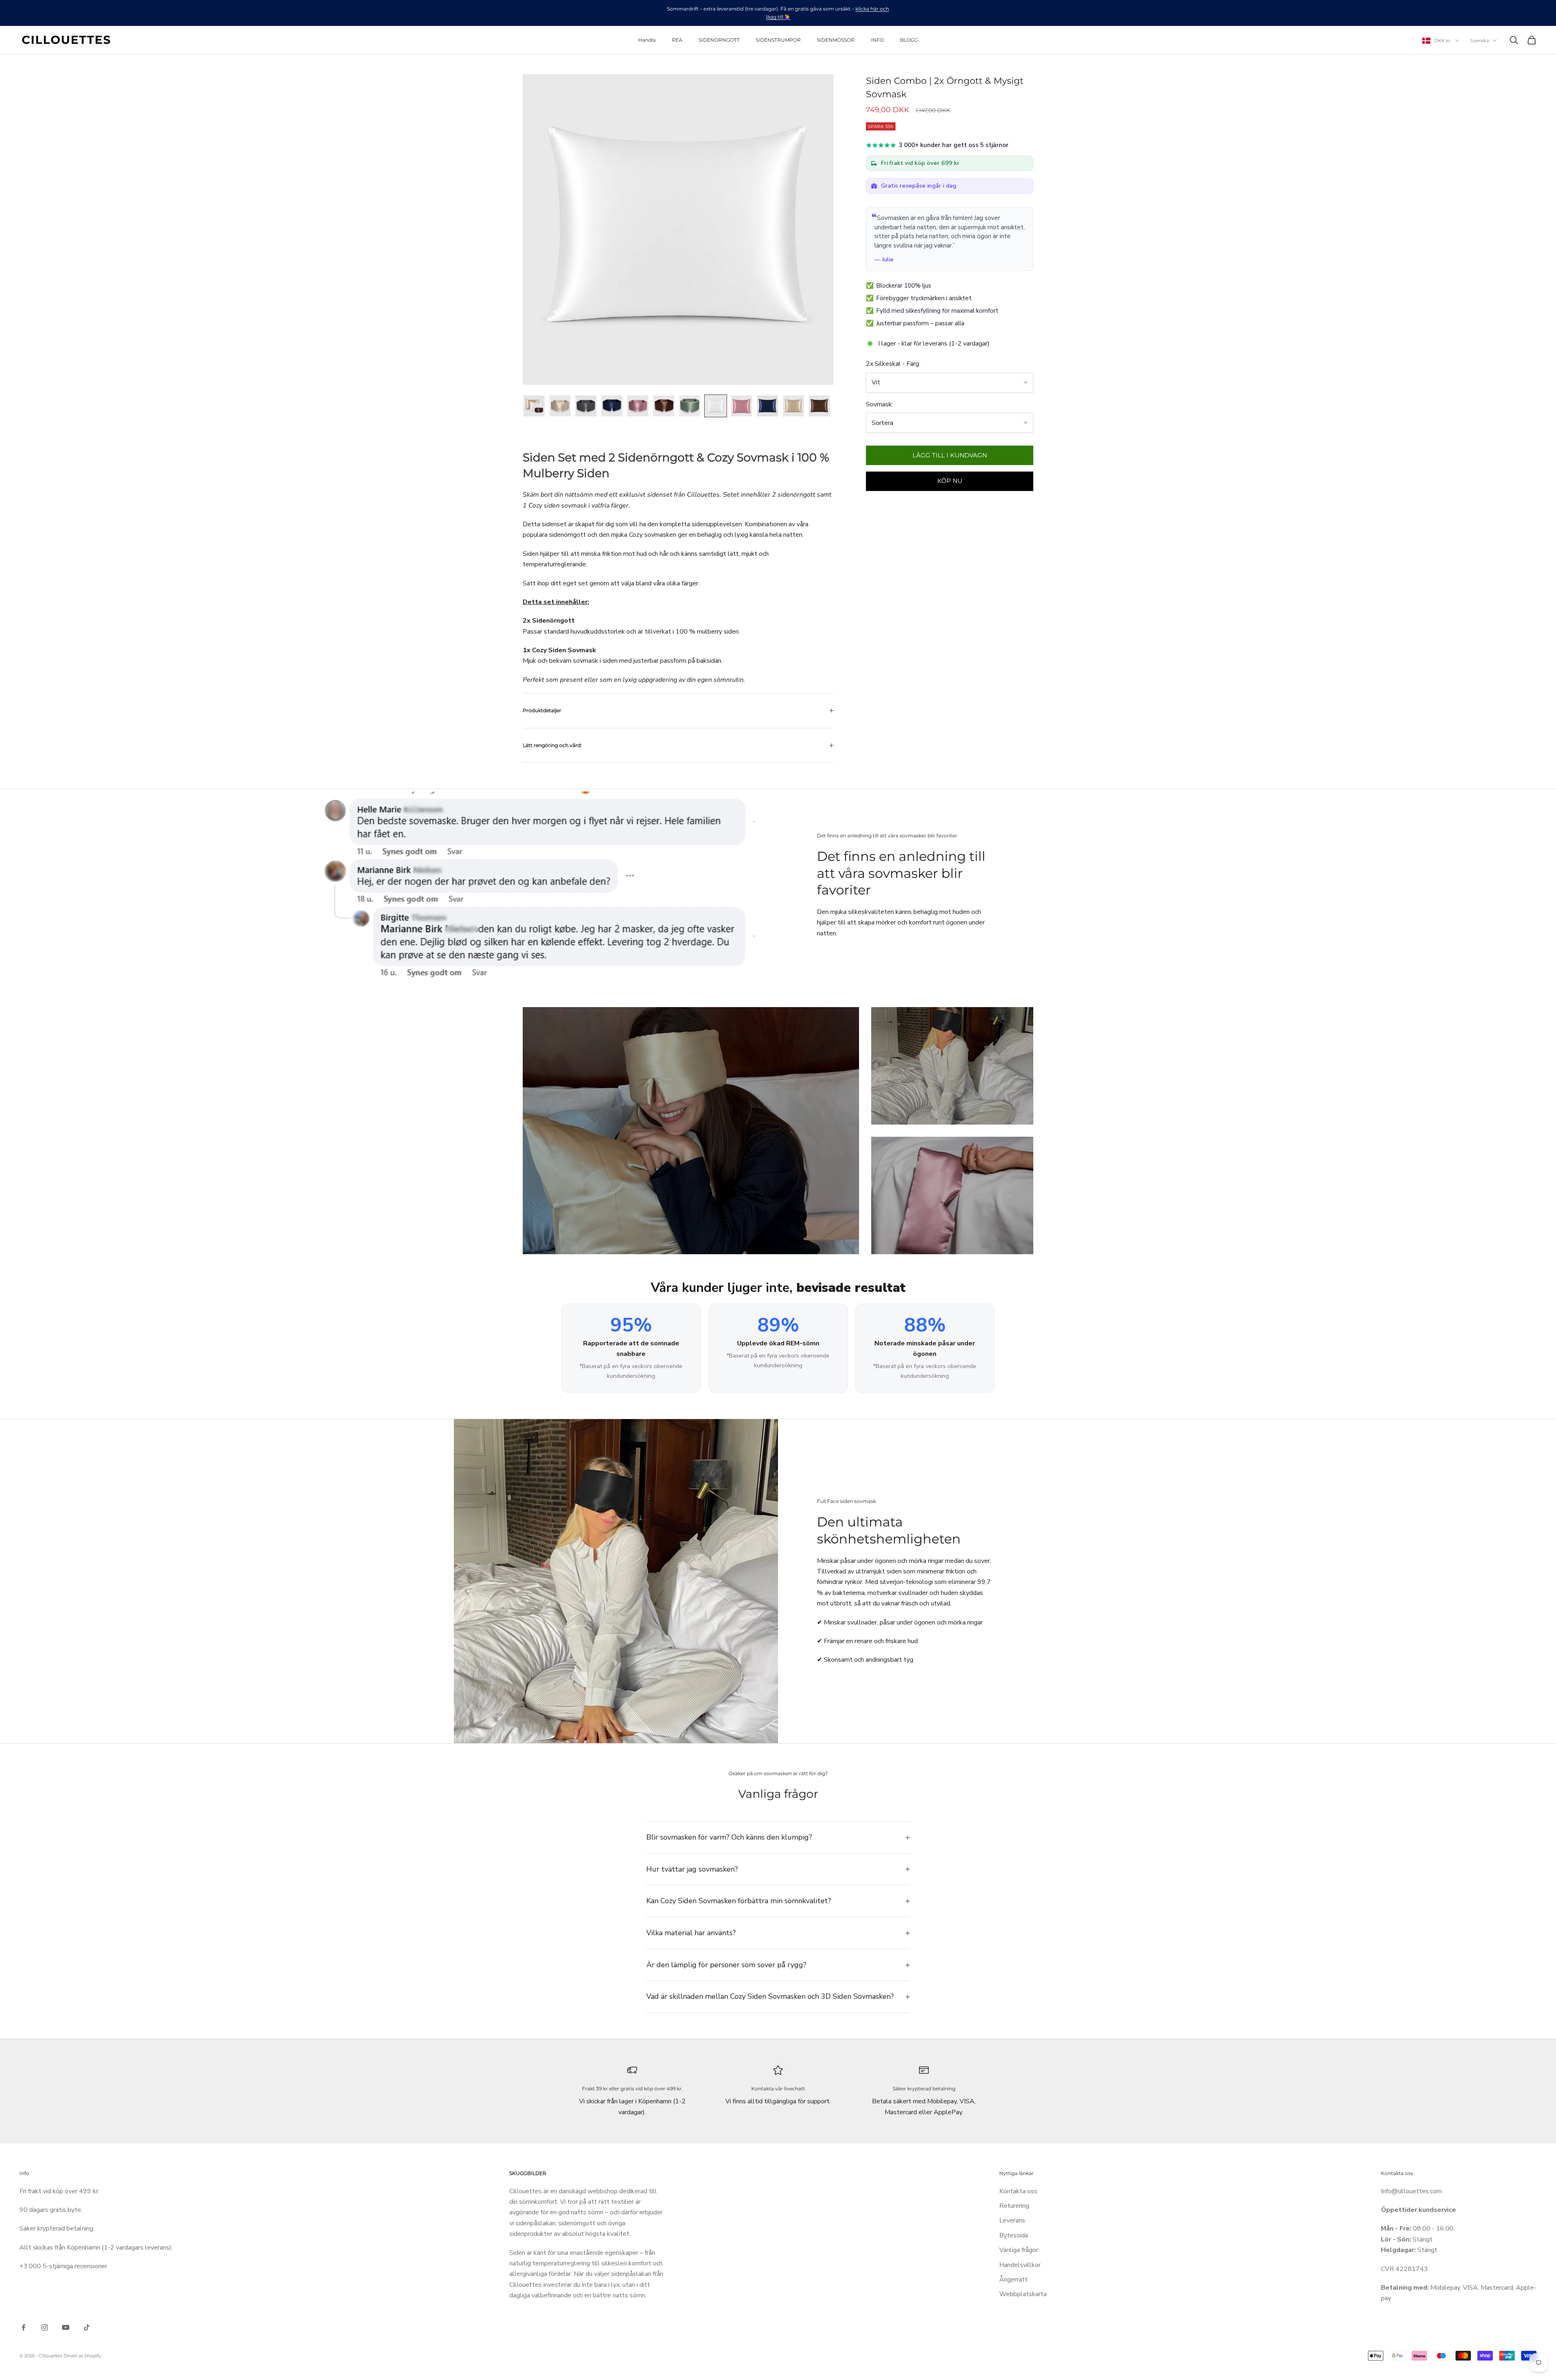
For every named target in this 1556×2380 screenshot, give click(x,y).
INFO (877, 40)
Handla (647, 40)
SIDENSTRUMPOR (778, 40)
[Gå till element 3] (586, 406)
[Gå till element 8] (716, 406)
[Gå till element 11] (793, 406)
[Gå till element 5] (638, 406)
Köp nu (950, 481)
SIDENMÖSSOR (836, 40)
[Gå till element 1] (534, 406)
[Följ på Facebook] (24, 2327)
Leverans (1012, 2220)
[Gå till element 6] (664, 406)
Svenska (1480, 41)
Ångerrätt (1013, 2280)
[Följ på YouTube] (66, 2327)
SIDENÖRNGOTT (719, 40)
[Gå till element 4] (612, 406)
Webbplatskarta (1023, 2294)
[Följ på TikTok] (87, 2327)
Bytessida (1014, 2235)
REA (677, 40)
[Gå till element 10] (767, 406)
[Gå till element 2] (560, 406)
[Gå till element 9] (742, 406)
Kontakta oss (1018, 2191)
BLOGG (909, 40)
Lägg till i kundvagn (950, 455)
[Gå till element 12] (819, 406)
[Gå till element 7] (690, 406)
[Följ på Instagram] (45, 2327)
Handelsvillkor (1020, 2265)
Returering (1014, 2206)
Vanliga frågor (1019, 2250)
